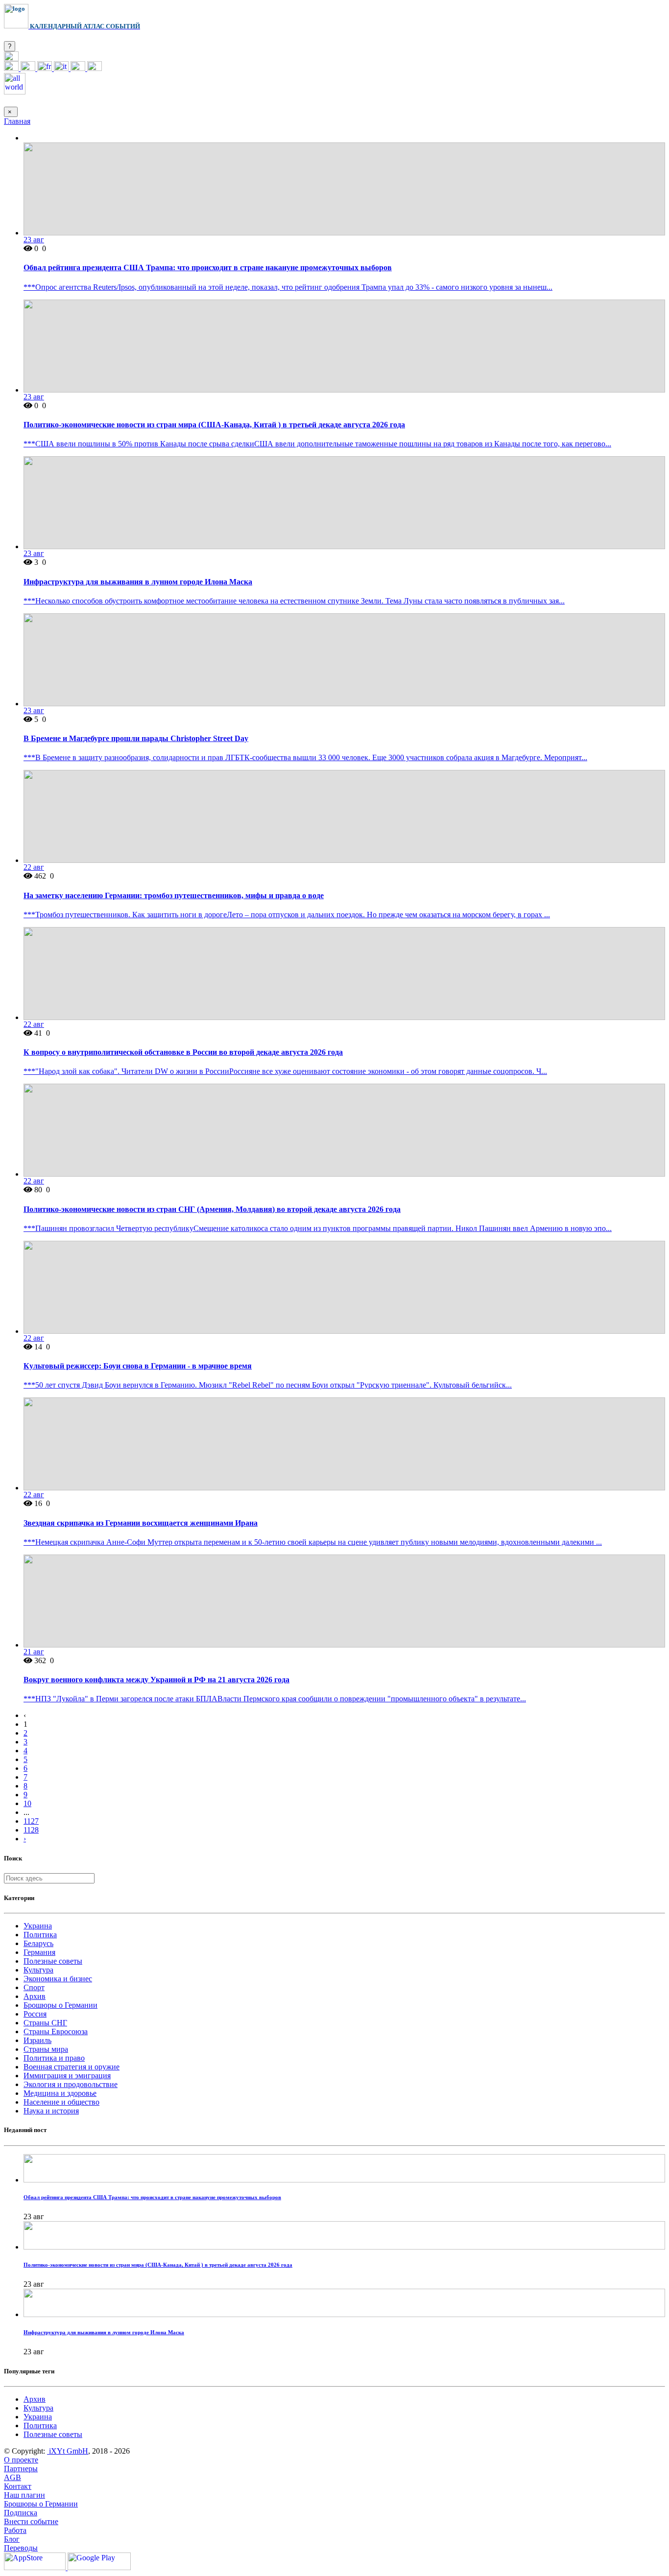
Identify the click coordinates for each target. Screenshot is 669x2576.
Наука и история (51, 2111)
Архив (35, 1996)
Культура (38, 1970)
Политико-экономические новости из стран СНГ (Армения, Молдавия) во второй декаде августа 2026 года (212, 1209)
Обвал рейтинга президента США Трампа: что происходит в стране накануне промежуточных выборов (208, 267)
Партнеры (21, 2469)
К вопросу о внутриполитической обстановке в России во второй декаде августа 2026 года (183, 1052)
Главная (17, 121)
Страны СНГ (45, 2023)
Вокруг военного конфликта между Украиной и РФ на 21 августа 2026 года (156, 1680)
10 (27, 1803)
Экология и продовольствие (71, 2084)
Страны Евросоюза (56, 2031)
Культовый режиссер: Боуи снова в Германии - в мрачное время (138, 1366)
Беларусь (38, 1943)
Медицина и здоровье (60, 2093)
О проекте (21, 2460)
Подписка (21, 2513)
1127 (31, 1821)
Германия (39, 1952)
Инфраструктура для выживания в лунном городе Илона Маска (138, 582)
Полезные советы (53, 1961)
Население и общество (61, 2102)
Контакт (18, 2486)
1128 (31, 1830)
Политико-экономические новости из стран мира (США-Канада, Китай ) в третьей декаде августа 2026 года (214, 425)
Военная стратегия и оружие (72, 2067)
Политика (40, 1935)
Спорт (34, 1987)
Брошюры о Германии (60, 2005)
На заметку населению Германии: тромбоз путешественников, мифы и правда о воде (174, 895)
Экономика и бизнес (58, 1979)
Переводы (21, 2548)
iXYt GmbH (68, 2451)
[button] (11, 58)
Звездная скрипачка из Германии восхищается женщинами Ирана (141, 1523)
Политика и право (54, 2058)
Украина (38, 1926)
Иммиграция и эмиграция (67, 2076)
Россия (35, 2014)
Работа (15, 2530)
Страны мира (46, 2049)
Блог (12, 2539)
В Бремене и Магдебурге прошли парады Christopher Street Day (136, 738)
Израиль (37, 2040)
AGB (12, 2477)
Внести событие (31, 2521)
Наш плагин (24, 2495)
